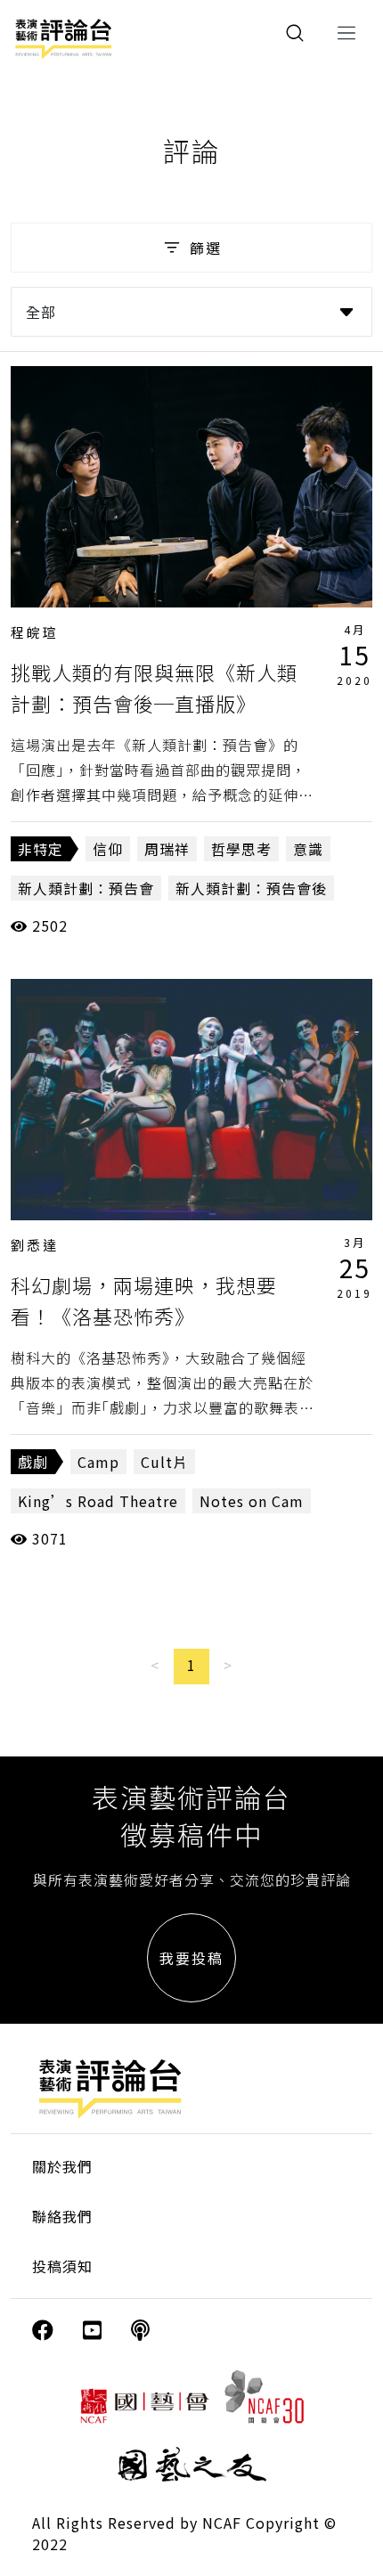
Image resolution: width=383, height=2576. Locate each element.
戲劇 (33, 1462)
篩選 (206, 248)
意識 (308, 849)
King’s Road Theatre (98, 1501)
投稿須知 (62, 2266)
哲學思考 (241, 849)
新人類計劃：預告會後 (251, 888)
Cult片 (164, 1462)
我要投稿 (191, 1958)
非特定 (41, 849)
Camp (98, 1462)
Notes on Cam (252, 1501)
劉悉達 (35, 1245)
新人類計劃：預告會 (86, 888)
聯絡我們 (62, 2216)
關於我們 (62, 2166)
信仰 (108, 849)
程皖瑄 (35, 632)
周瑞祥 (167, 849)
